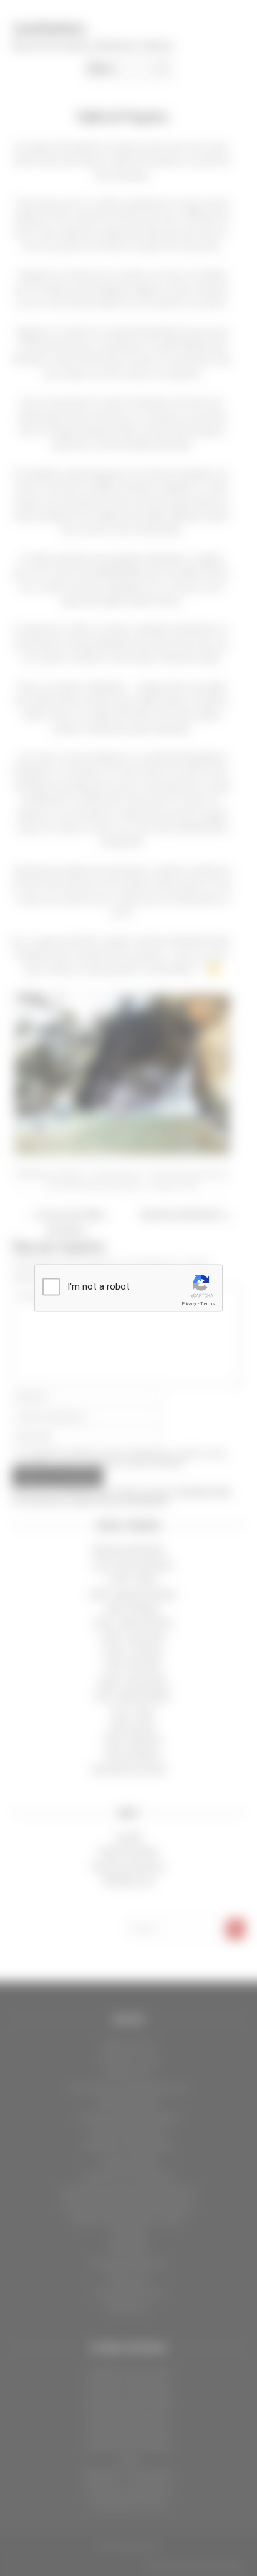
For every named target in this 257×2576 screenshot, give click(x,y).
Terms (208, 1304)
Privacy (189, 1304)
